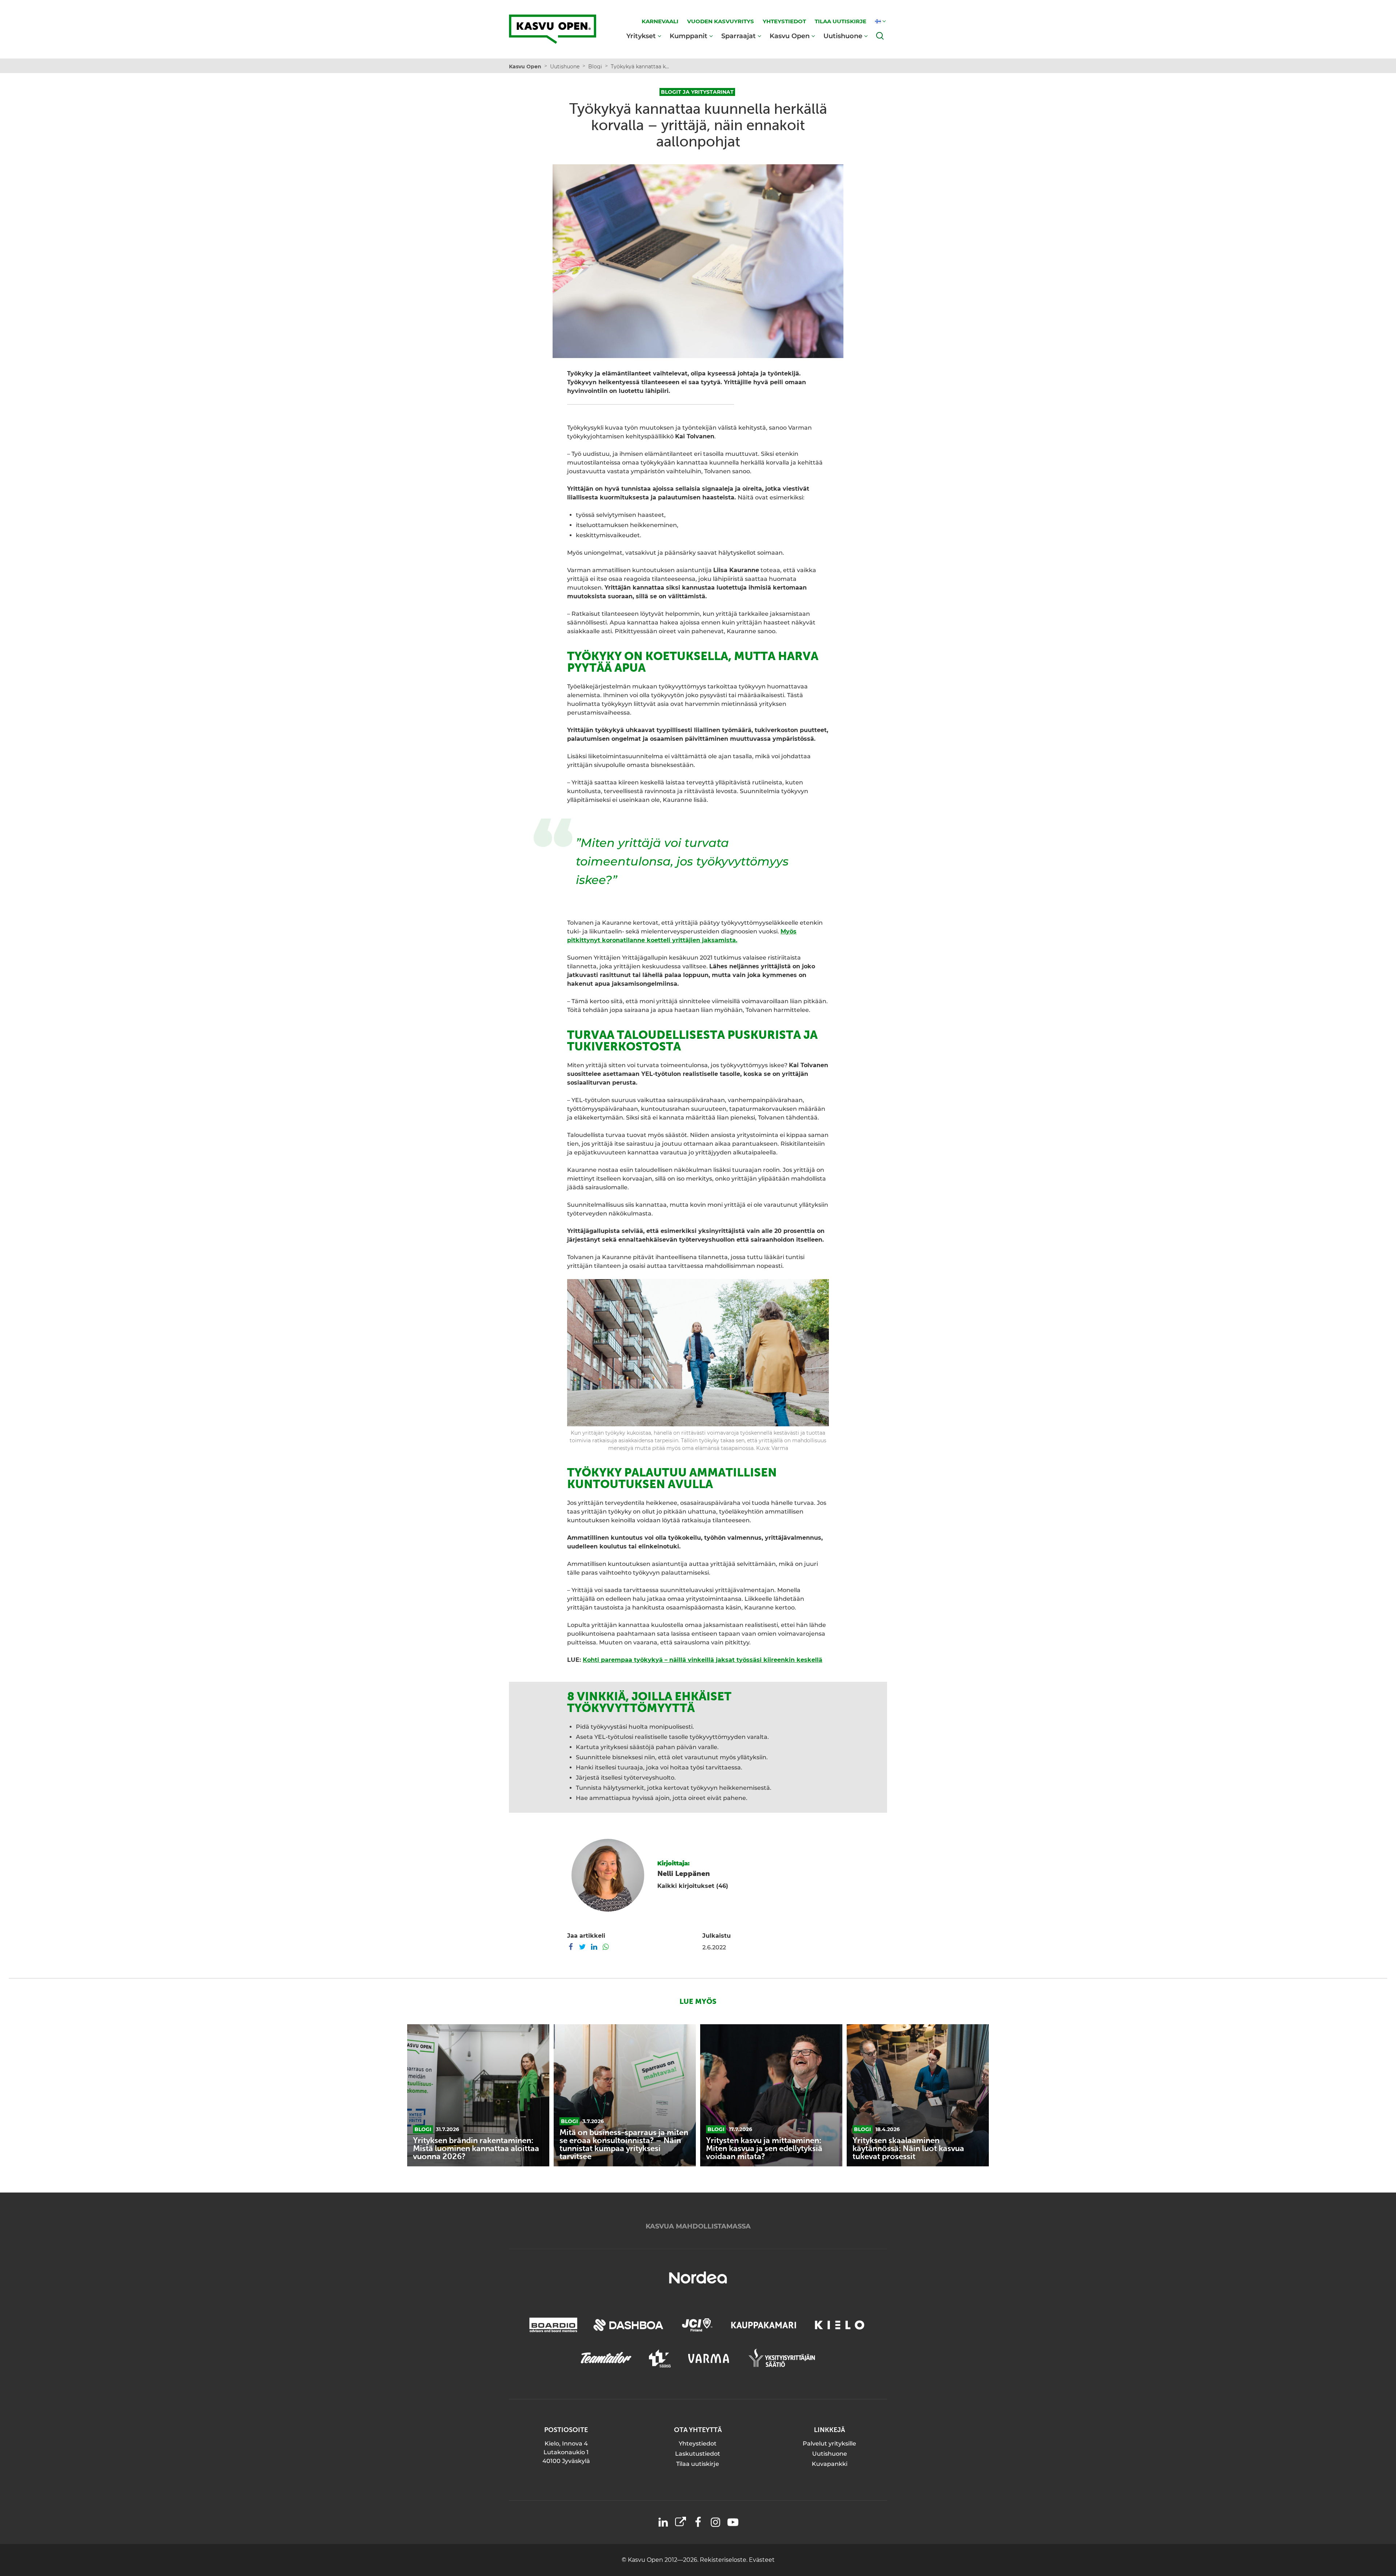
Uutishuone (843, 36)
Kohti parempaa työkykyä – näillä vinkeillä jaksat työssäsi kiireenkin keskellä (703, 1660)
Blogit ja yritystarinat (697, 92)
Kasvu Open (790, 36)
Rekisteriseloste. (724, 2560)
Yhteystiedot (698, 2444)
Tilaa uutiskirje (698, 2464)
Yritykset (641, 36)
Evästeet (762, 2560)
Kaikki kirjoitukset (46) (693, 1886)
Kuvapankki (830, 2464)
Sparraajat (739, 36)
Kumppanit (689, 36)
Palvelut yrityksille (829, 2444)
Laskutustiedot (698, 2454)
